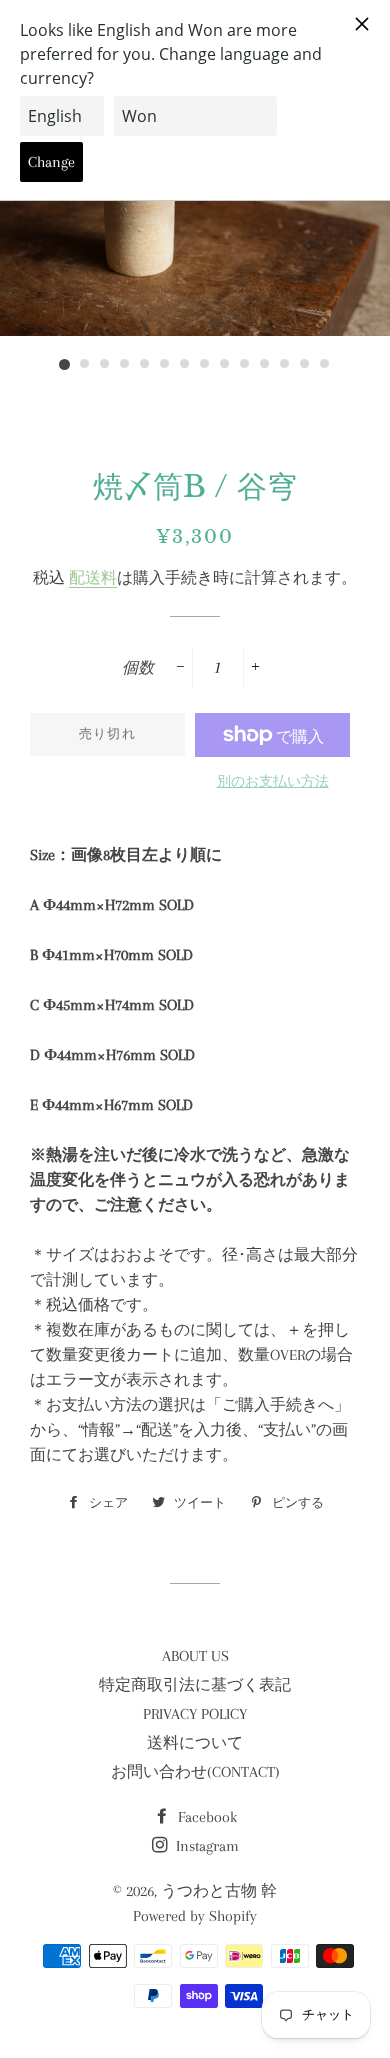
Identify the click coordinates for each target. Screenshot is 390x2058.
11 (265, 365)
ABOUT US (195, 1656)
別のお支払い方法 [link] (273, 781)
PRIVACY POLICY (195, 1714)
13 (305, 365)
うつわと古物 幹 (219, 1891)
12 (285, 365)
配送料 (93, 578)
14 (325, 365)
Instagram (205, 1846)
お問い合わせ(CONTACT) (195, 1772)
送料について (195, 1743)
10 (245, 365)
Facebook (205, 1817)
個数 (138, 668)
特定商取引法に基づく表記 (195, 1685)
